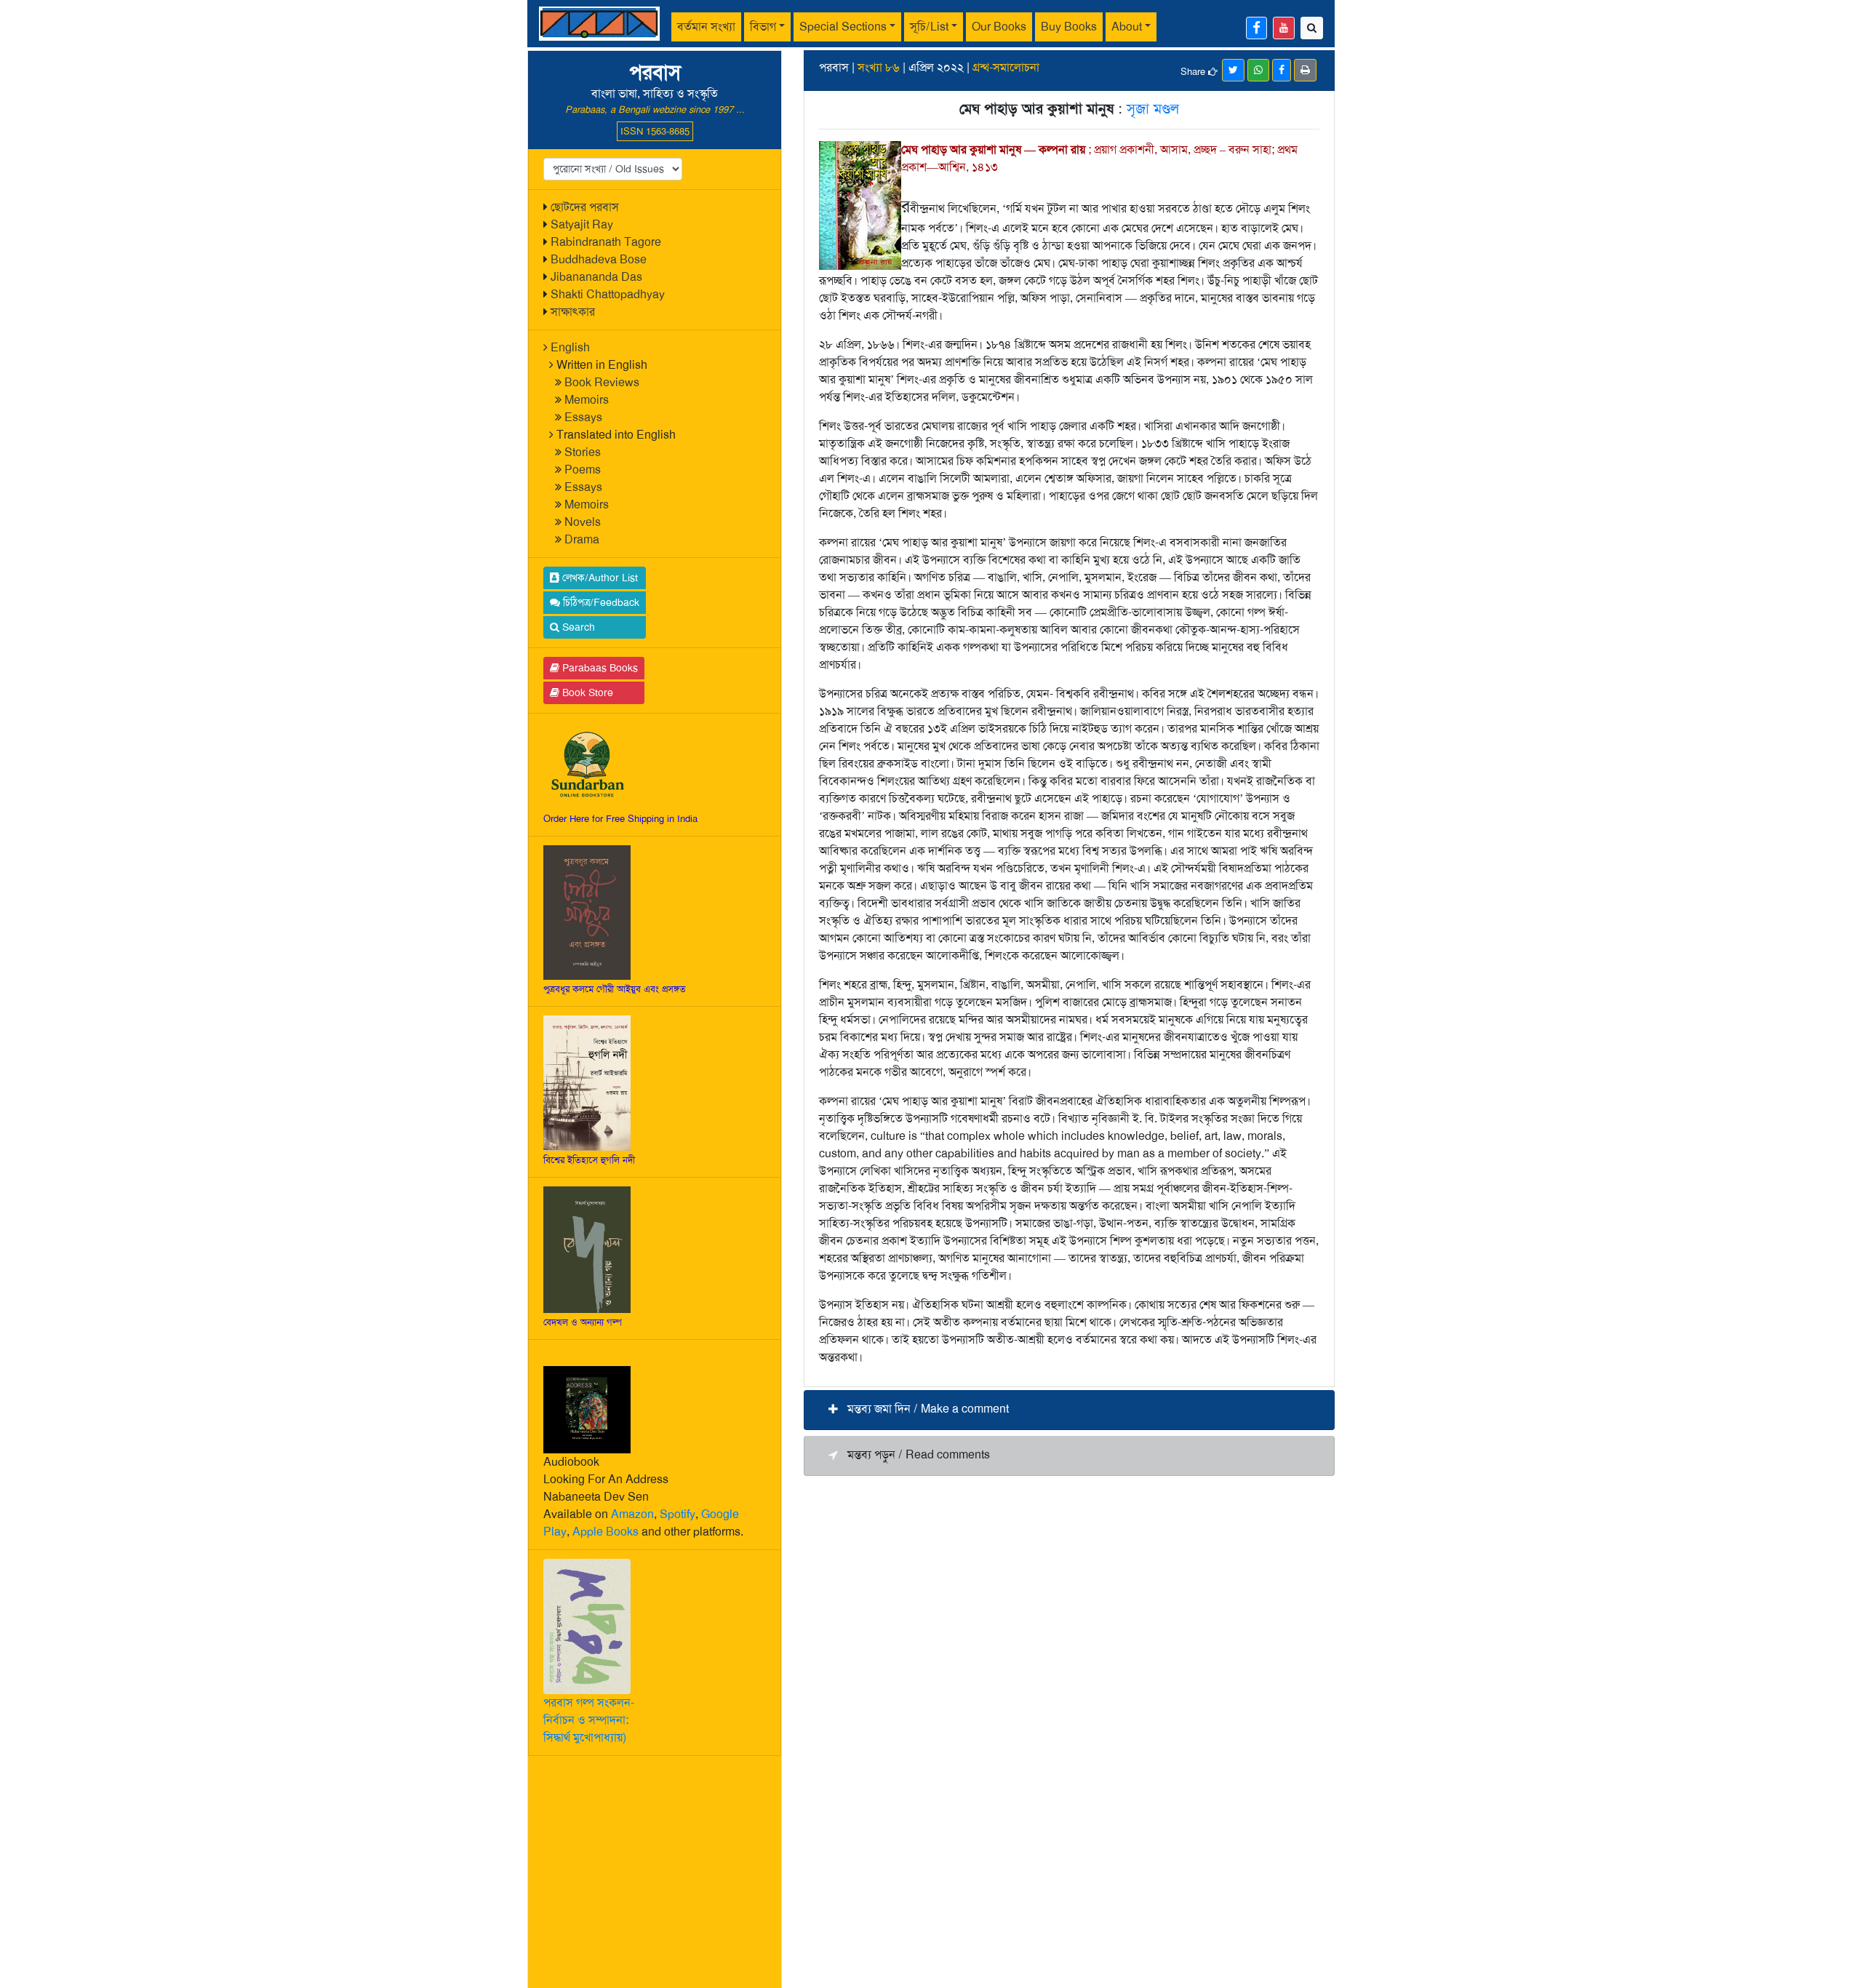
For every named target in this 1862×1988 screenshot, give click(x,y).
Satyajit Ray (582, 224)
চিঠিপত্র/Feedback (600, 602)
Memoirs (587, 400)
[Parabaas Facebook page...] (1256, 28)
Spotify (678, 1514)
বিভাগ (763, 27)
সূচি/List (929, 27)
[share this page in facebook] (1282, 70)
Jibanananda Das (596, 277)
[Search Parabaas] (1312, 28)
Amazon (632, 1514)
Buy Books (1069, 27)
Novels (583, 522)
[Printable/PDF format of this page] (1305, 70)
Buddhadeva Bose (599, 259)
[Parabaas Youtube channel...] (1284, 28)
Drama (582, 539)
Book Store (586, 692)
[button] (1069, 1410)
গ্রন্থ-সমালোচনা (1006, 67)
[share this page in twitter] (1233, 70)
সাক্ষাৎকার (573, 312)
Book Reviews (602, 382)
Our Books (999, 27)
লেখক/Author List (599, 578)
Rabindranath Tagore (606, 242)
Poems (583, 470)
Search (577, 627)
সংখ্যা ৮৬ (879, 67)
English (570, 347)
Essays (583, 417)
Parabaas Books (599, 668)
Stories (583, 452)
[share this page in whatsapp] (1258, 70)
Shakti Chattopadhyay (608, 294)
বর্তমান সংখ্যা (706, 27)
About (1127, 27)
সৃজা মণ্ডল (1153, 108)
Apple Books (606, 1532)
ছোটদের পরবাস (585, 207)
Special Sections (843, 27)
